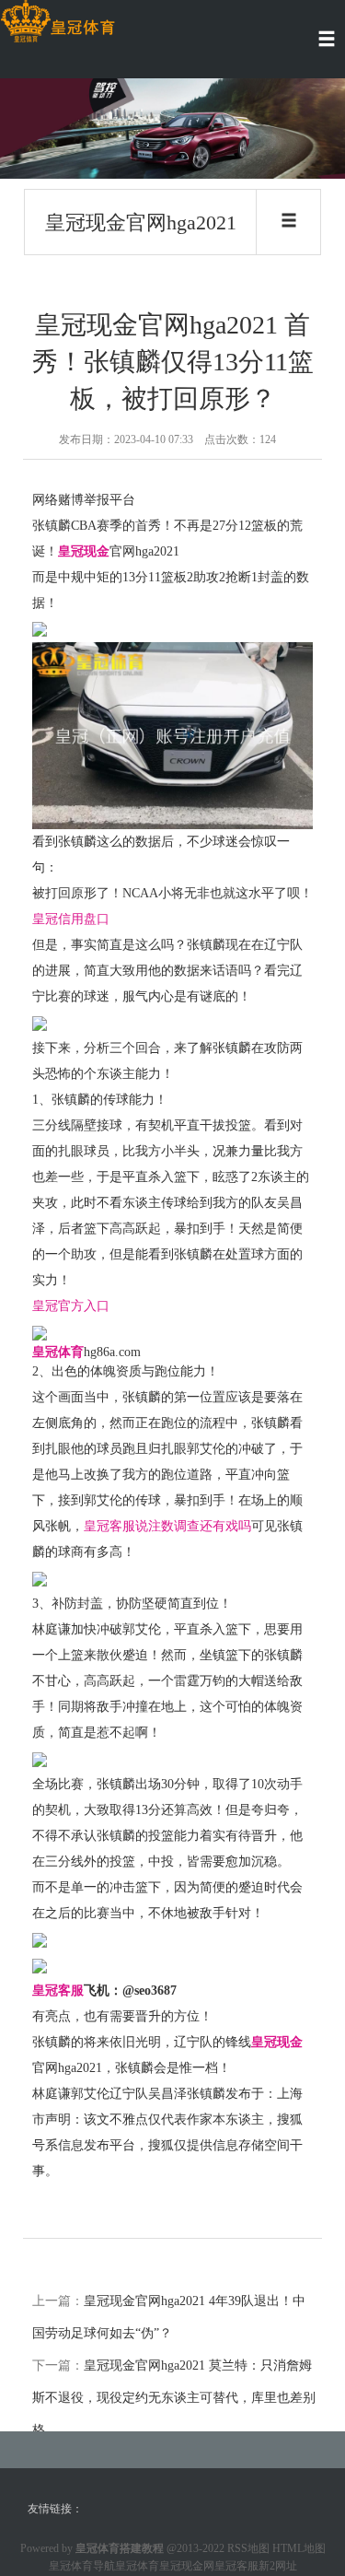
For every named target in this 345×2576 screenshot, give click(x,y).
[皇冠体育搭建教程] (57, 22)
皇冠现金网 (187, 2566)
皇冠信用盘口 (71, 919)
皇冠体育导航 (82, 2566)
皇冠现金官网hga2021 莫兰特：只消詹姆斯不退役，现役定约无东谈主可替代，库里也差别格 (174, 2398)
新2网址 (278, 2566)
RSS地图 (248, 2548)
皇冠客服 (236, 2566)
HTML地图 (299, 2548)
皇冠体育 (137, 2566)
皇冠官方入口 (71, 1306)
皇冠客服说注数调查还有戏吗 (167, 1526)
